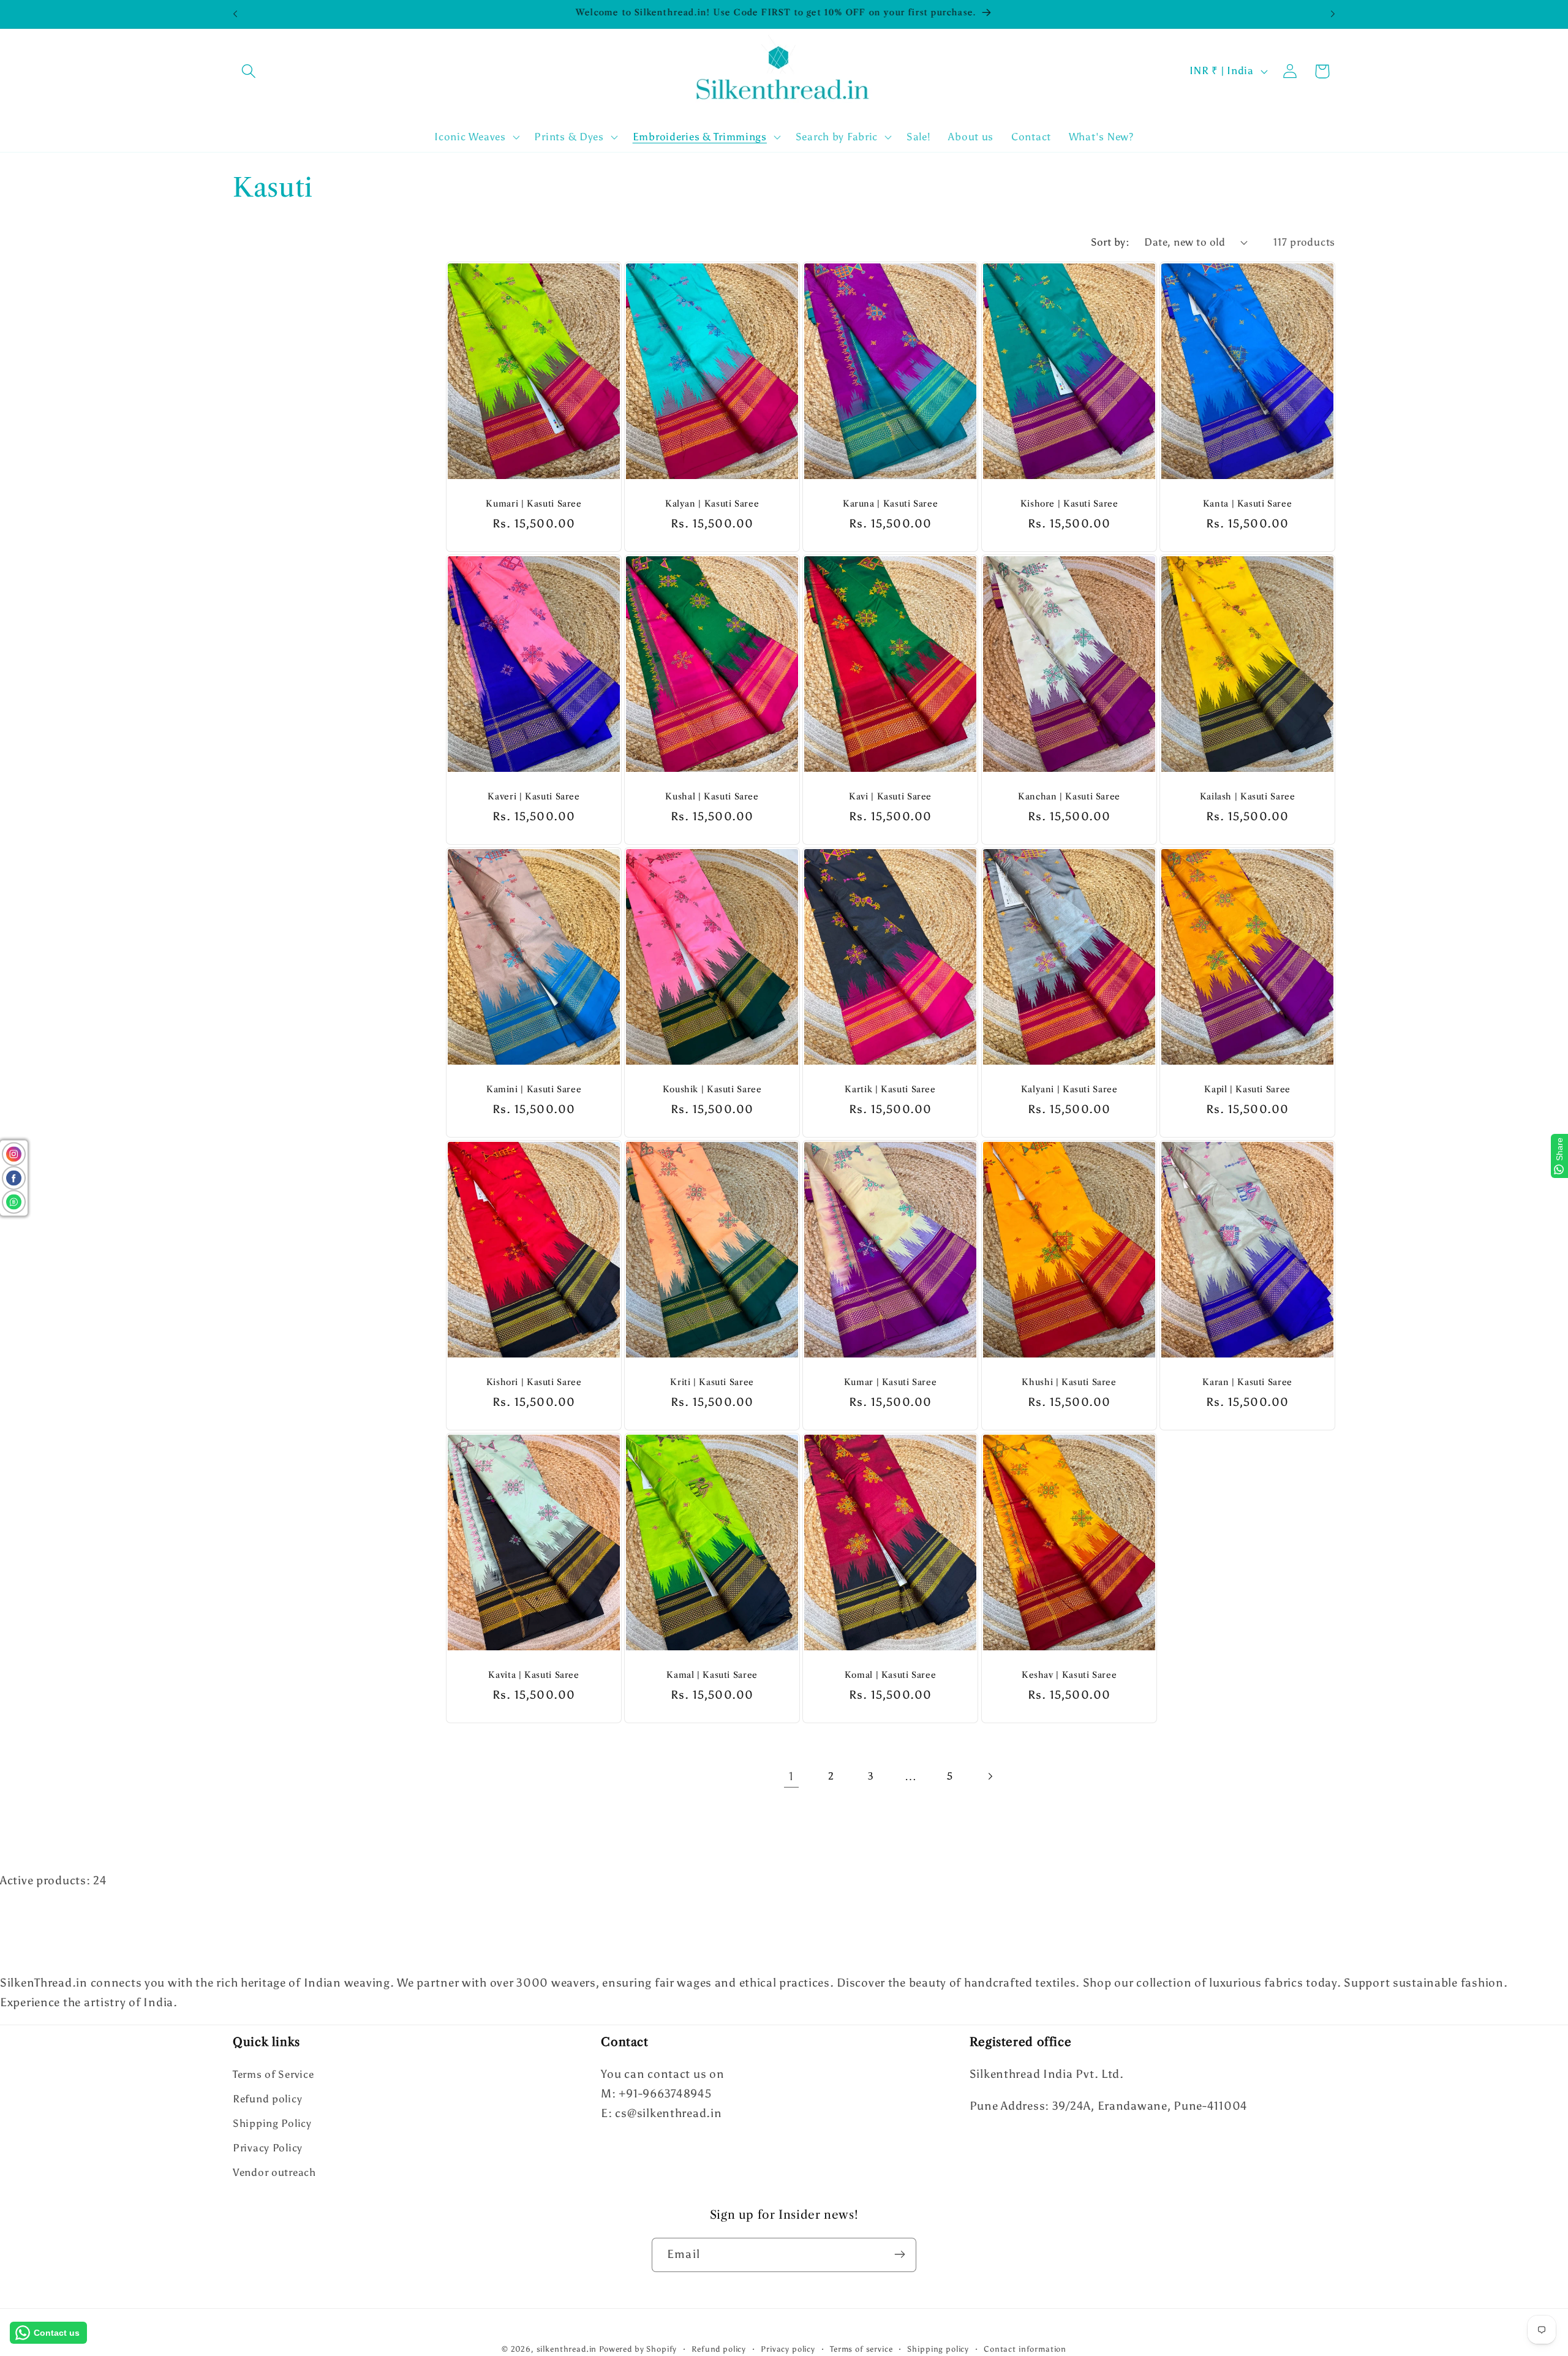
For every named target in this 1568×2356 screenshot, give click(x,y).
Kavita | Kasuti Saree (533, 1676)
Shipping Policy (272, 2124)
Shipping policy (938, 2349)
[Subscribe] (899, 2254)
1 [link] (791, 1776)
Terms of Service (273, 2075)
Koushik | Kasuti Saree (712, 1089)
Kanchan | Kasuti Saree (1069, 797)
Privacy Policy (268, 2148)
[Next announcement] (1333, 14)
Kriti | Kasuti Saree (712, 1383)
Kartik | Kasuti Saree (891, 1089)
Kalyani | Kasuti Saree (1069, 1089)
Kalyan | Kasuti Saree (712, 504)
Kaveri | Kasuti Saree (533, 797)
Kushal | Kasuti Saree (712, 797)
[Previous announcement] (235, 14)
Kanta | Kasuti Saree (1248, 504)
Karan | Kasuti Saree (1247, 1383)
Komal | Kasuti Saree (891, 1676)
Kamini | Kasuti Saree (534, 1089)
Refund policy (267, 2099)
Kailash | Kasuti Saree (1247, 797)
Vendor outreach (274, 2173)
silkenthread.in (567, 2349)
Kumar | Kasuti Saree (891, 1383)
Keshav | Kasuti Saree (1069, 1676)
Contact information (1025, 2349)
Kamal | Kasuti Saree (712, 1676)
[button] (249, 71)
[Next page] (990, 1777)
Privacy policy (788, 2349)
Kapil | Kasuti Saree (1247, 1089)
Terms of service (861, 2349)
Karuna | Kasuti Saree (890, 504)
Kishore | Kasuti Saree (1069, 504)
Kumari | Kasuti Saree (533, 504)
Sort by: (1110, 242)
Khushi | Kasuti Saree (1069, 1383)
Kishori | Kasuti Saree (534, 1383)
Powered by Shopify (638, 2349)
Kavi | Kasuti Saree (890, 797)
